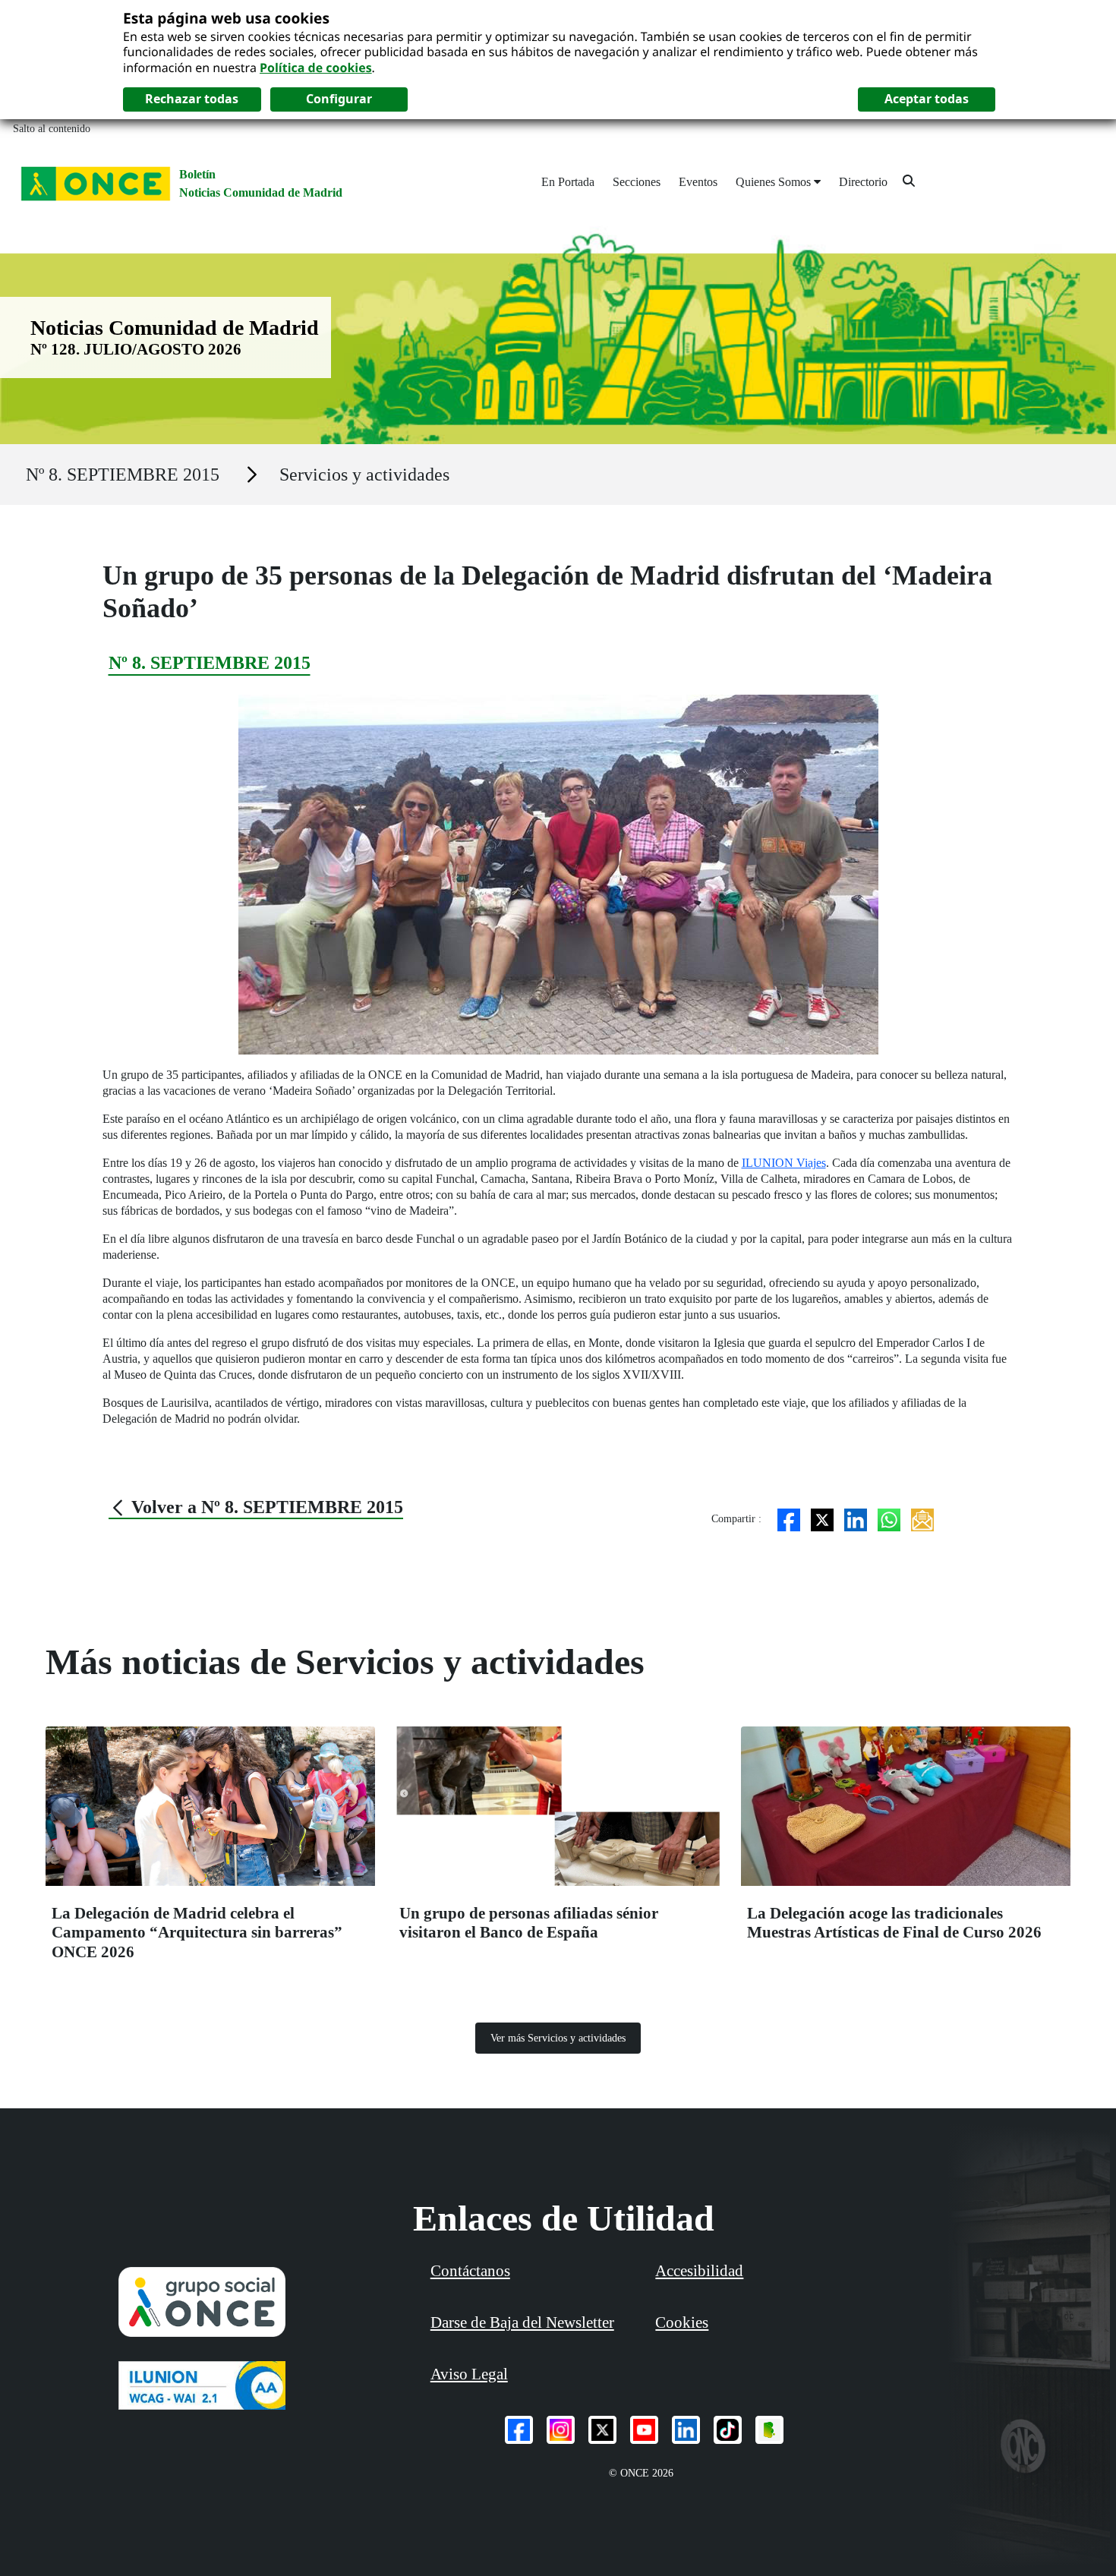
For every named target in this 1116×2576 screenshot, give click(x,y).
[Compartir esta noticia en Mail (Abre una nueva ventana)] (922, 1519)
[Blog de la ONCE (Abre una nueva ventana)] (769, 2430)
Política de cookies (316, 68)
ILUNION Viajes (784, 1163)
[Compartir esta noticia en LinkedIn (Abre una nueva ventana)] (856, 1519)
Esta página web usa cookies (226, 18)
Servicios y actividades (364, 475)
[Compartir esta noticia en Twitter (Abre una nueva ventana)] (822, 1519)
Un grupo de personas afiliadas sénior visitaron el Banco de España (529, 1923)
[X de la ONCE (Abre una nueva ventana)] (602, 2430)
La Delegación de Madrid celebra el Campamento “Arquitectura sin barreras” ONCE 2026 (197, 1933)
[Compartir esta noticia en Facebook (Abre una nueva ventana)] (789, 1519)
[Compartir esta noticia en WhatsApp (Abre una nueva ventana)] (889, 1519)
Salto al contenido (52, 129)
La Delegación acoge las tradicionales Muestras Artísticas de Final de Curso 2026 (894, 1923)
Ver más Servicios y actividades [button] (558, 2038)
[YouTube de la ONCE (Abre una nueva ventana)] (644, 2430)
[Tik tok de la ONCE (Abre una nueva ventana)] (728, 2430)
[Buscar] (909, 180)
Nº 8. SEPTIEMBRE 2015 (123, 475)
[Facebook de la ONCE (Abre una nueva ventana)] (519, 2430)
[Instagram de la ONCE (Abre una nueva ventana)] (561, 2430)
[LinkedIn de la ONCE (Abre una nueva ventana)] (686, 2430)
